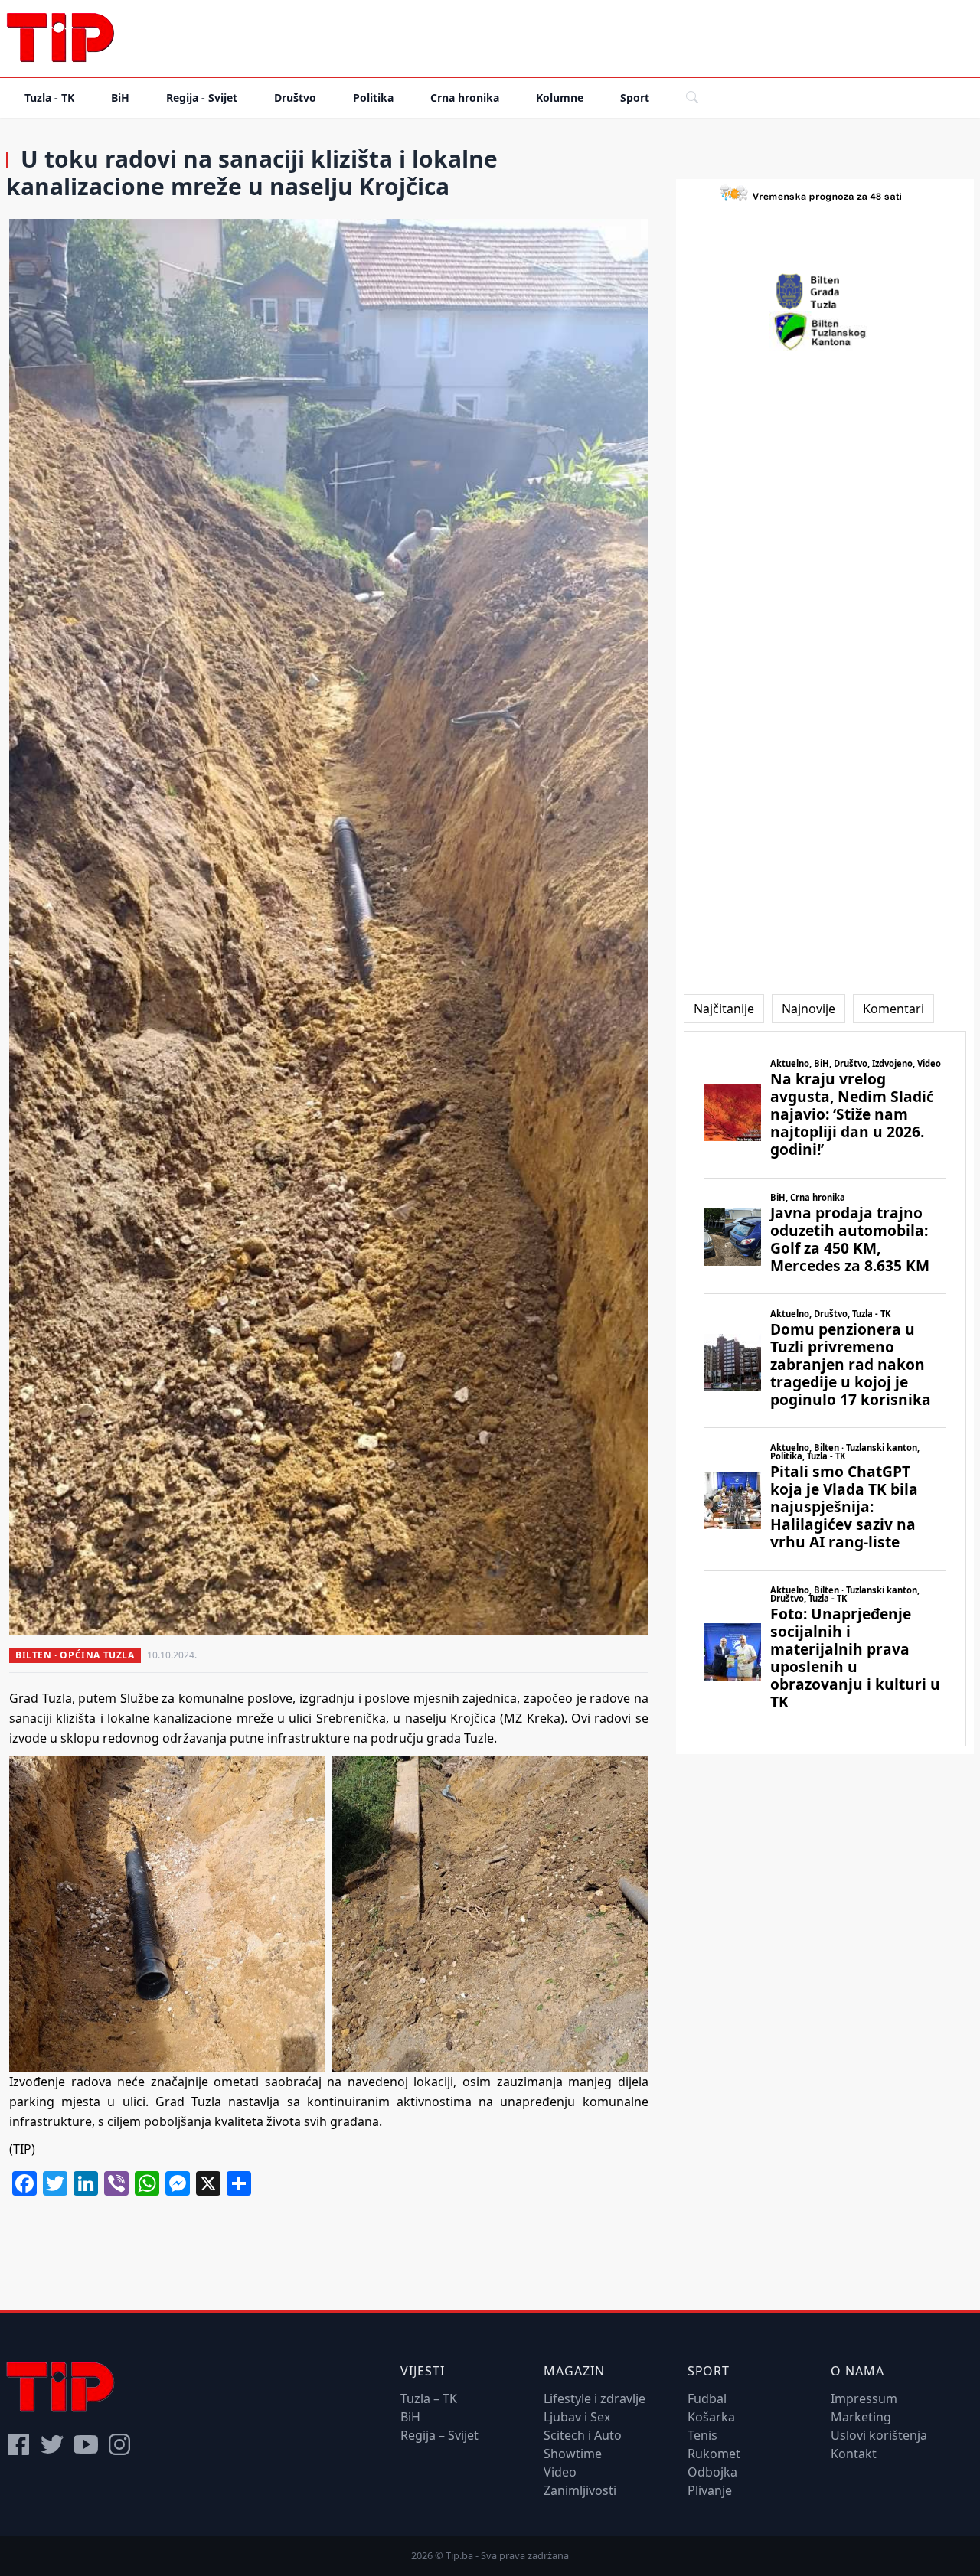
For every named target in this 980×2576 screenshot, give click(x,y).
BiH (120, 98)
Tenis (702, 2435)
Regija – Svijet (439, 2435)
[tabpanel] (825, 1389)
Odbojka (712, 2472)
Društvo (295, 98)
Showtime (573, 2454)
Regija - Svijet (202, 98)
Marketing (861, 2417)
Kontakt (854, 2454)
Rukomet (714, 2454)
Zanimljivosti (580, 2490)
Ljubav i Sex (577, 2417)
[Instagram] (119, 2444)
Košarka (711, 2417)
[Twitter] (52, 2444)
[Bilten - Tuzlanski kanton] (825, 331)
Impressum (864, 2398)
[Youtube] (86, 2444)
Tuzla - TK (49, 98)
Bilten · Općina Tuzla (75, 1655)
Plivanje (710, 2490)
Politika (373, 98)
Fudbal (707, 2398)
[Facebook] (18, 2444)
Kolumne (560, 98)
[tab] (724, 1009)
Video (560, 2472)
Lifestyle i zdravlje (595, 2398)
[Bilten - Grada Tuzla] (825, 292)
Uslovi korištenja (879, 2435)
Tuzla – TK (429, 2398)
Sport (635, 98)
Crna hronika (465, 98)
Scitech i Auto (583, 2435)
